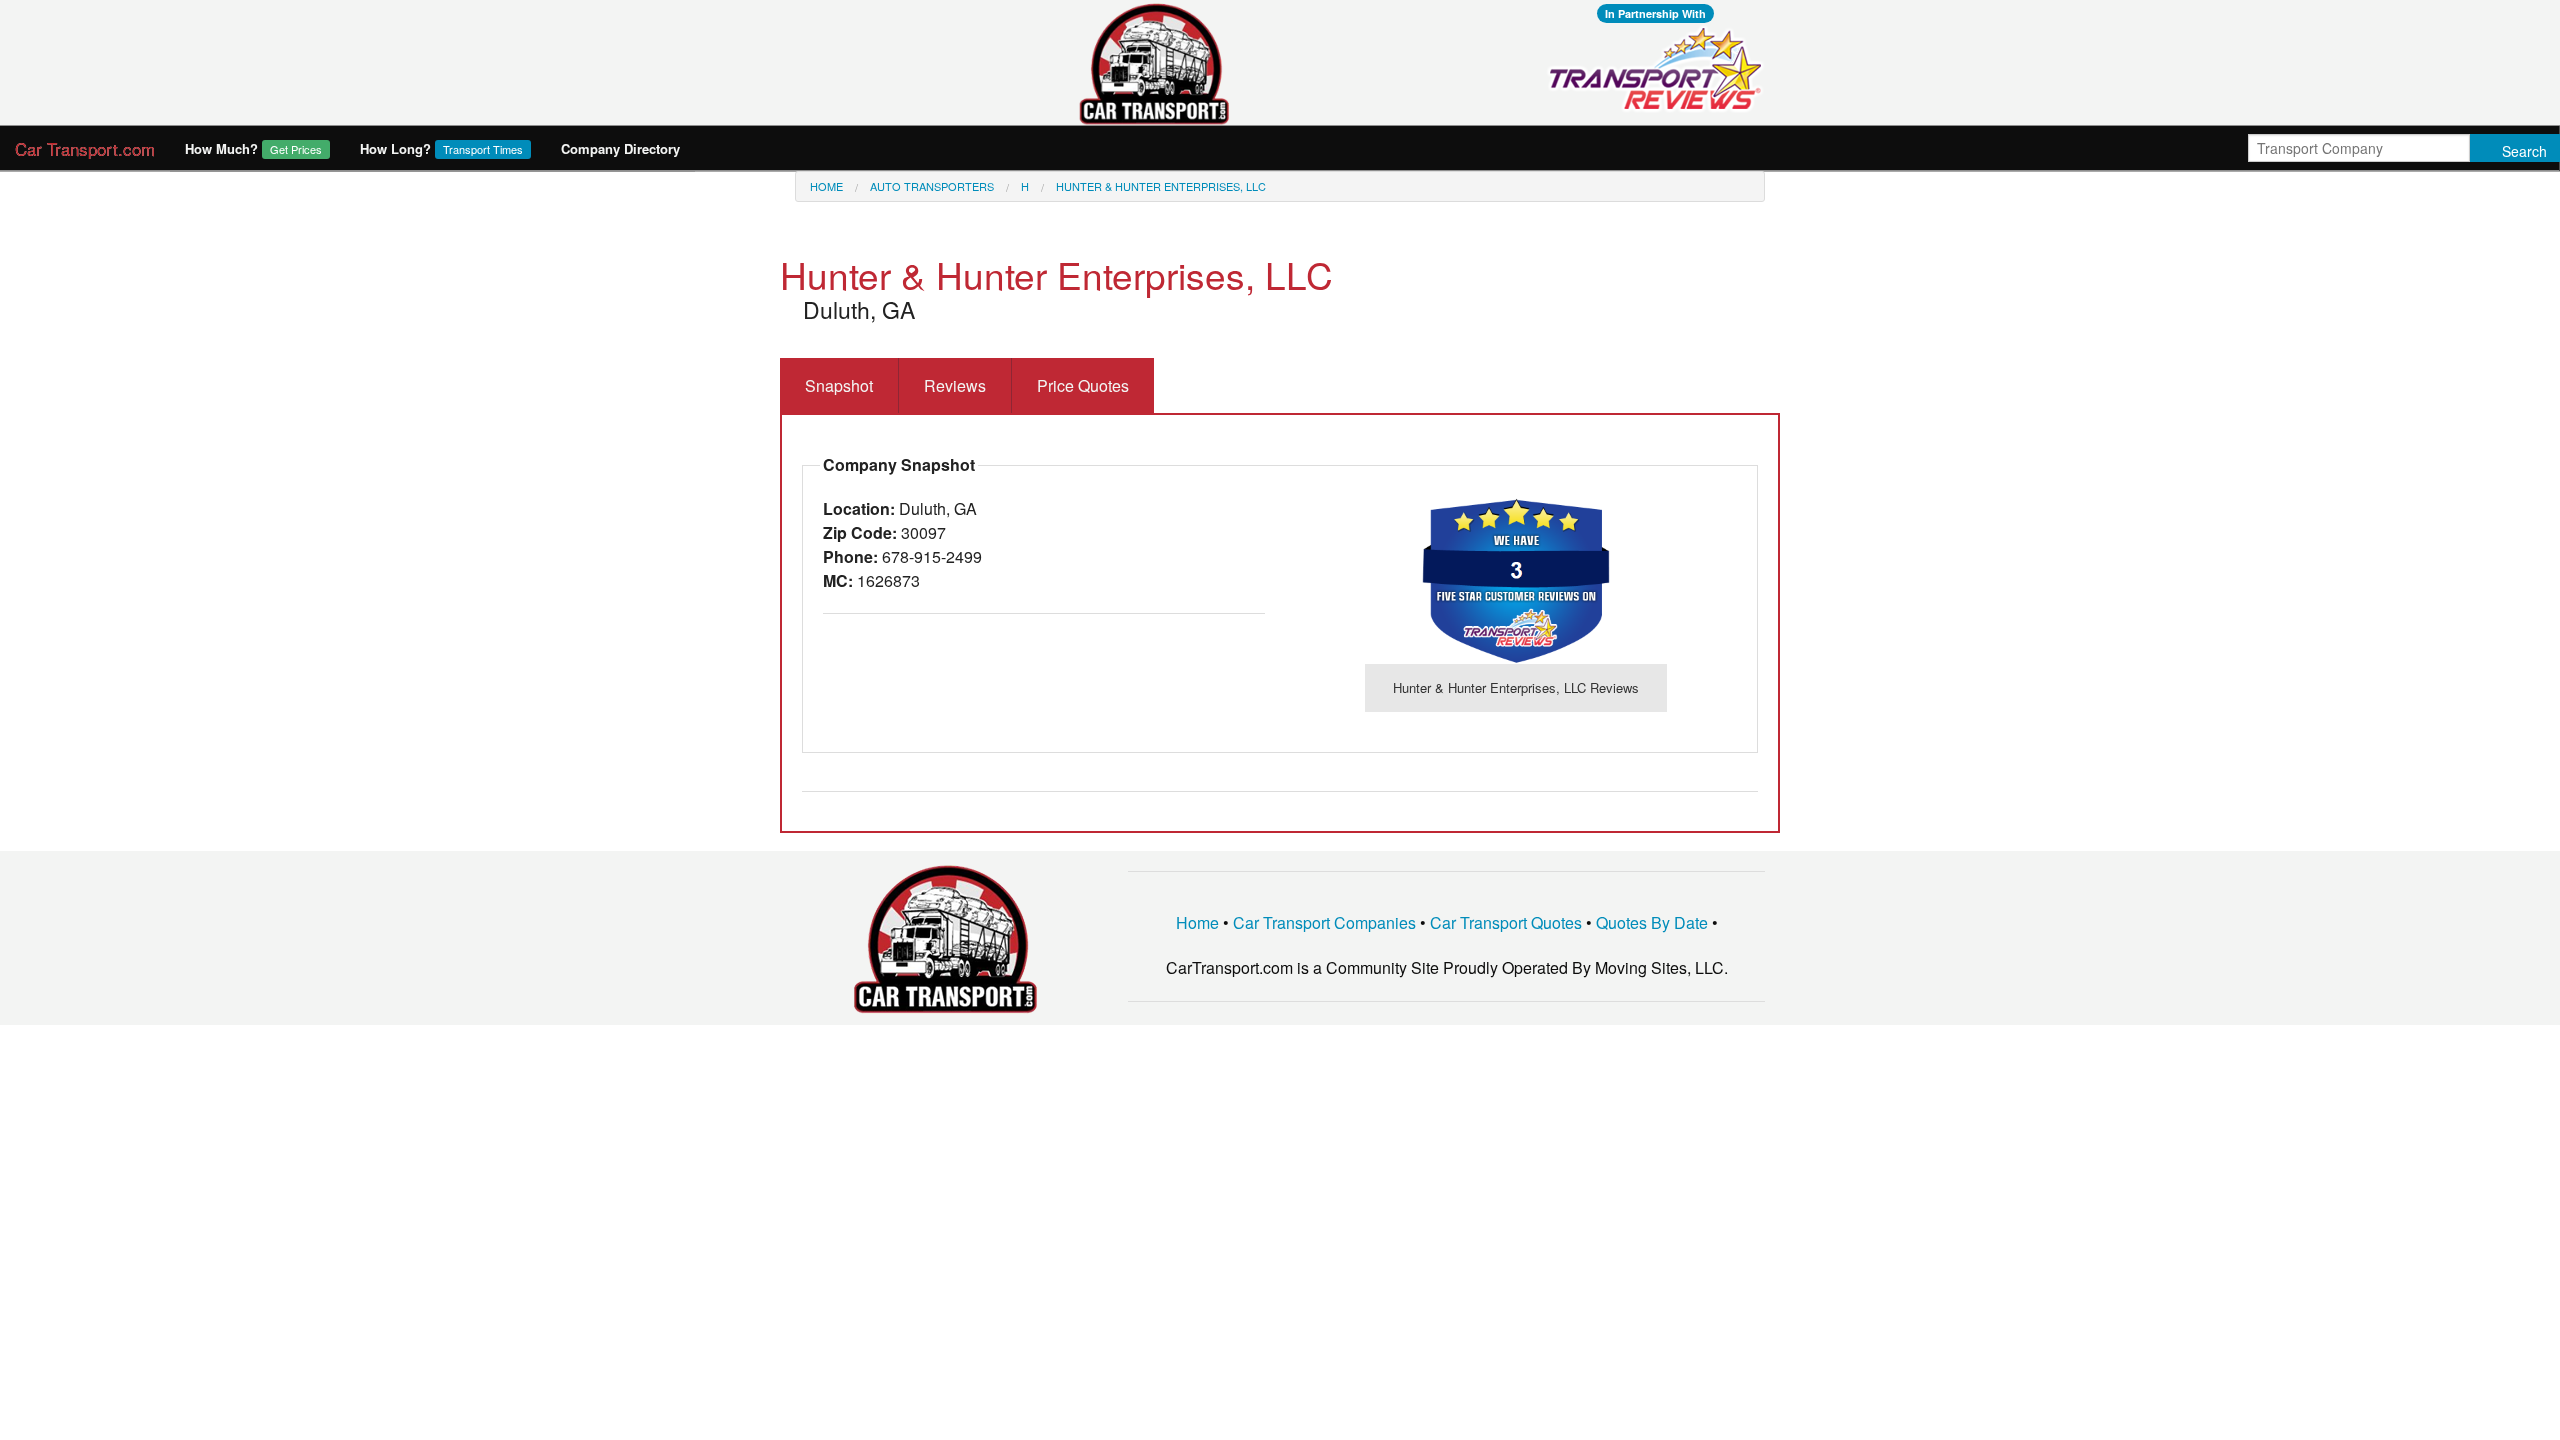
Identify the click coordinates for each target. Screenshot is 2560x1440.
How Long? (441, 148)
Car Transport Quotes (1506, 922)
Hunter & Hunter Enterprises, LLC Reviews (1516, 687)
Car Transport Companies (1324, 922)
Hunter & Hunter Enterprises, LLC (1161, 186)
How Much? (253, 148)
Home (826, 186)
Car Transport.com (85, 148)
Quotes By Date (1652, 922)
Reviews (955, 385)
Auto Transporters (932, 186)
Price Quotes (1083, 385)
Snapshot (839, 385)
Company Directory (620, 148)
